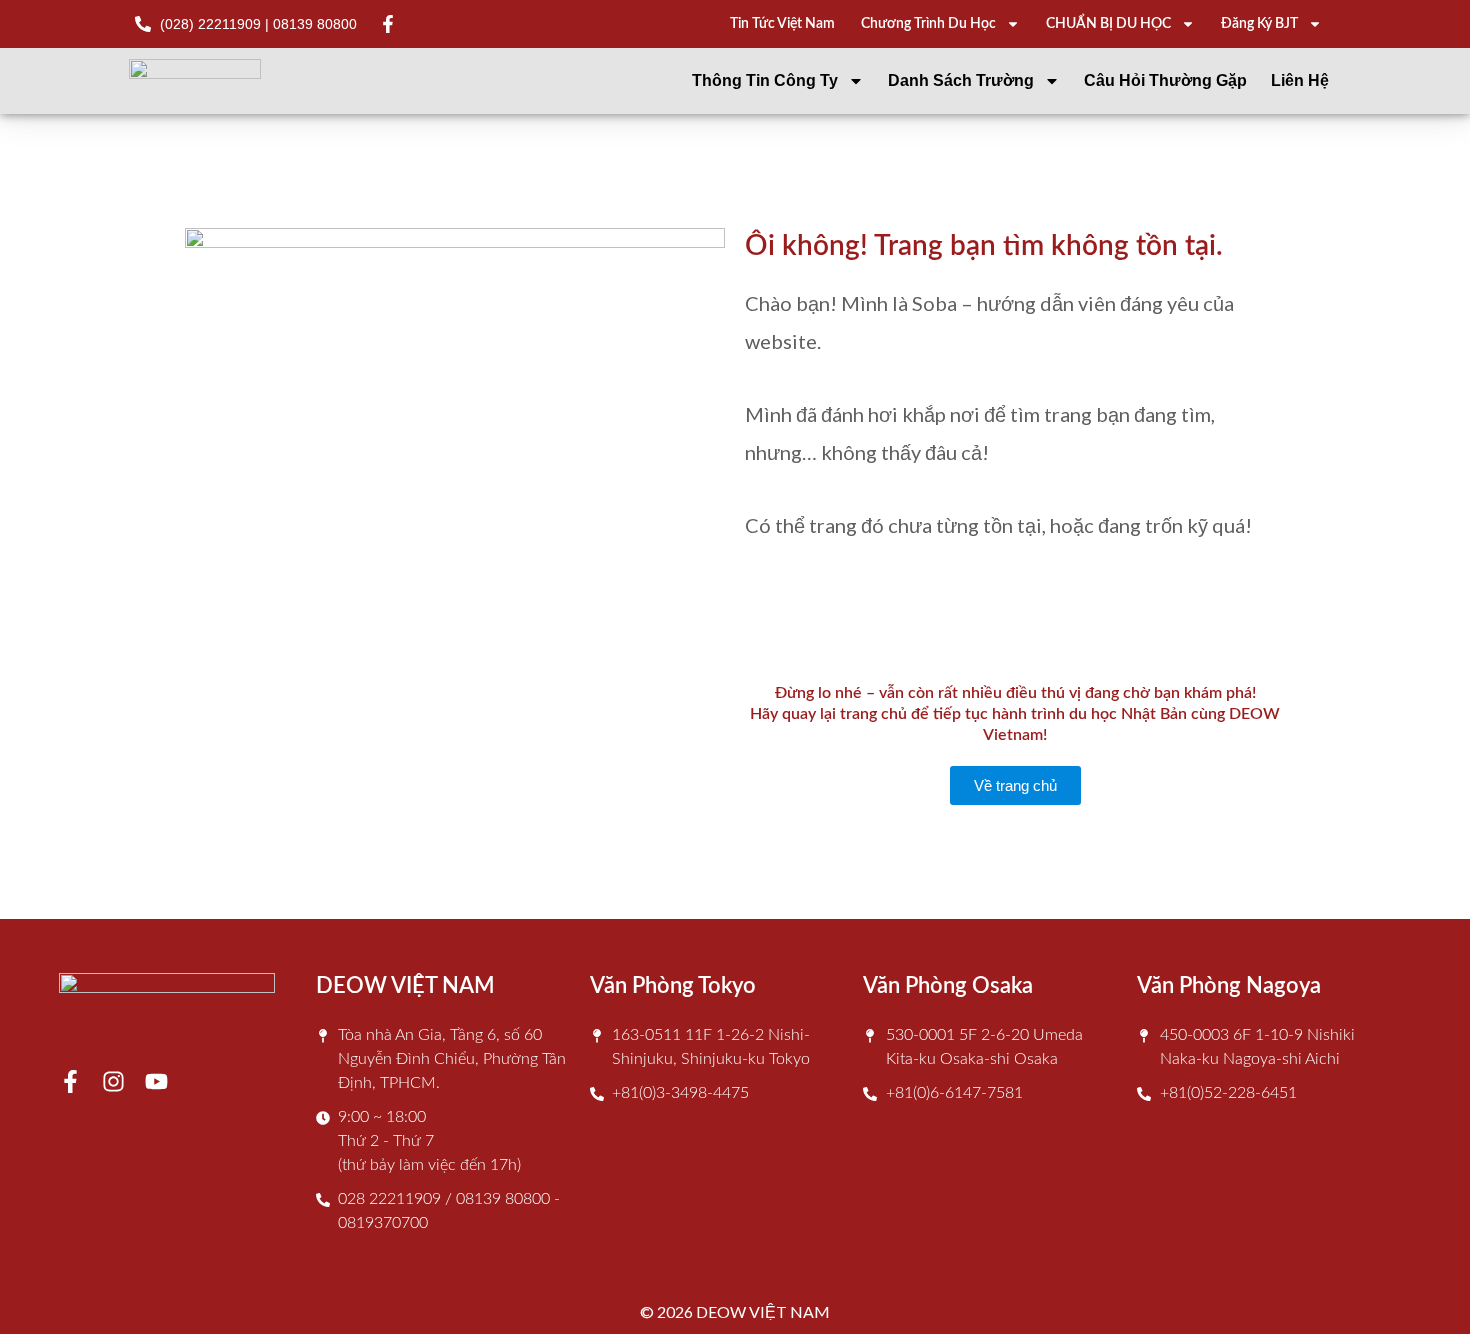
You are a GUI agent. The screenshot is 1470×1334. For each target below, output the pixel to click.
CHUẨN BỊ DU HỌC (1108, 24)
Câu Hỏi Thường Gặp (1165, 80)
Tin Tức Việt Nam (782, 24)
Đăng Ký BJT (1259, 24)
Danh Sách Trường (961, 80)
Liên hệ (1300, 80)
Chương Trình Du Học (928, 24)
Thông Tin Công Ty (765, 80)
